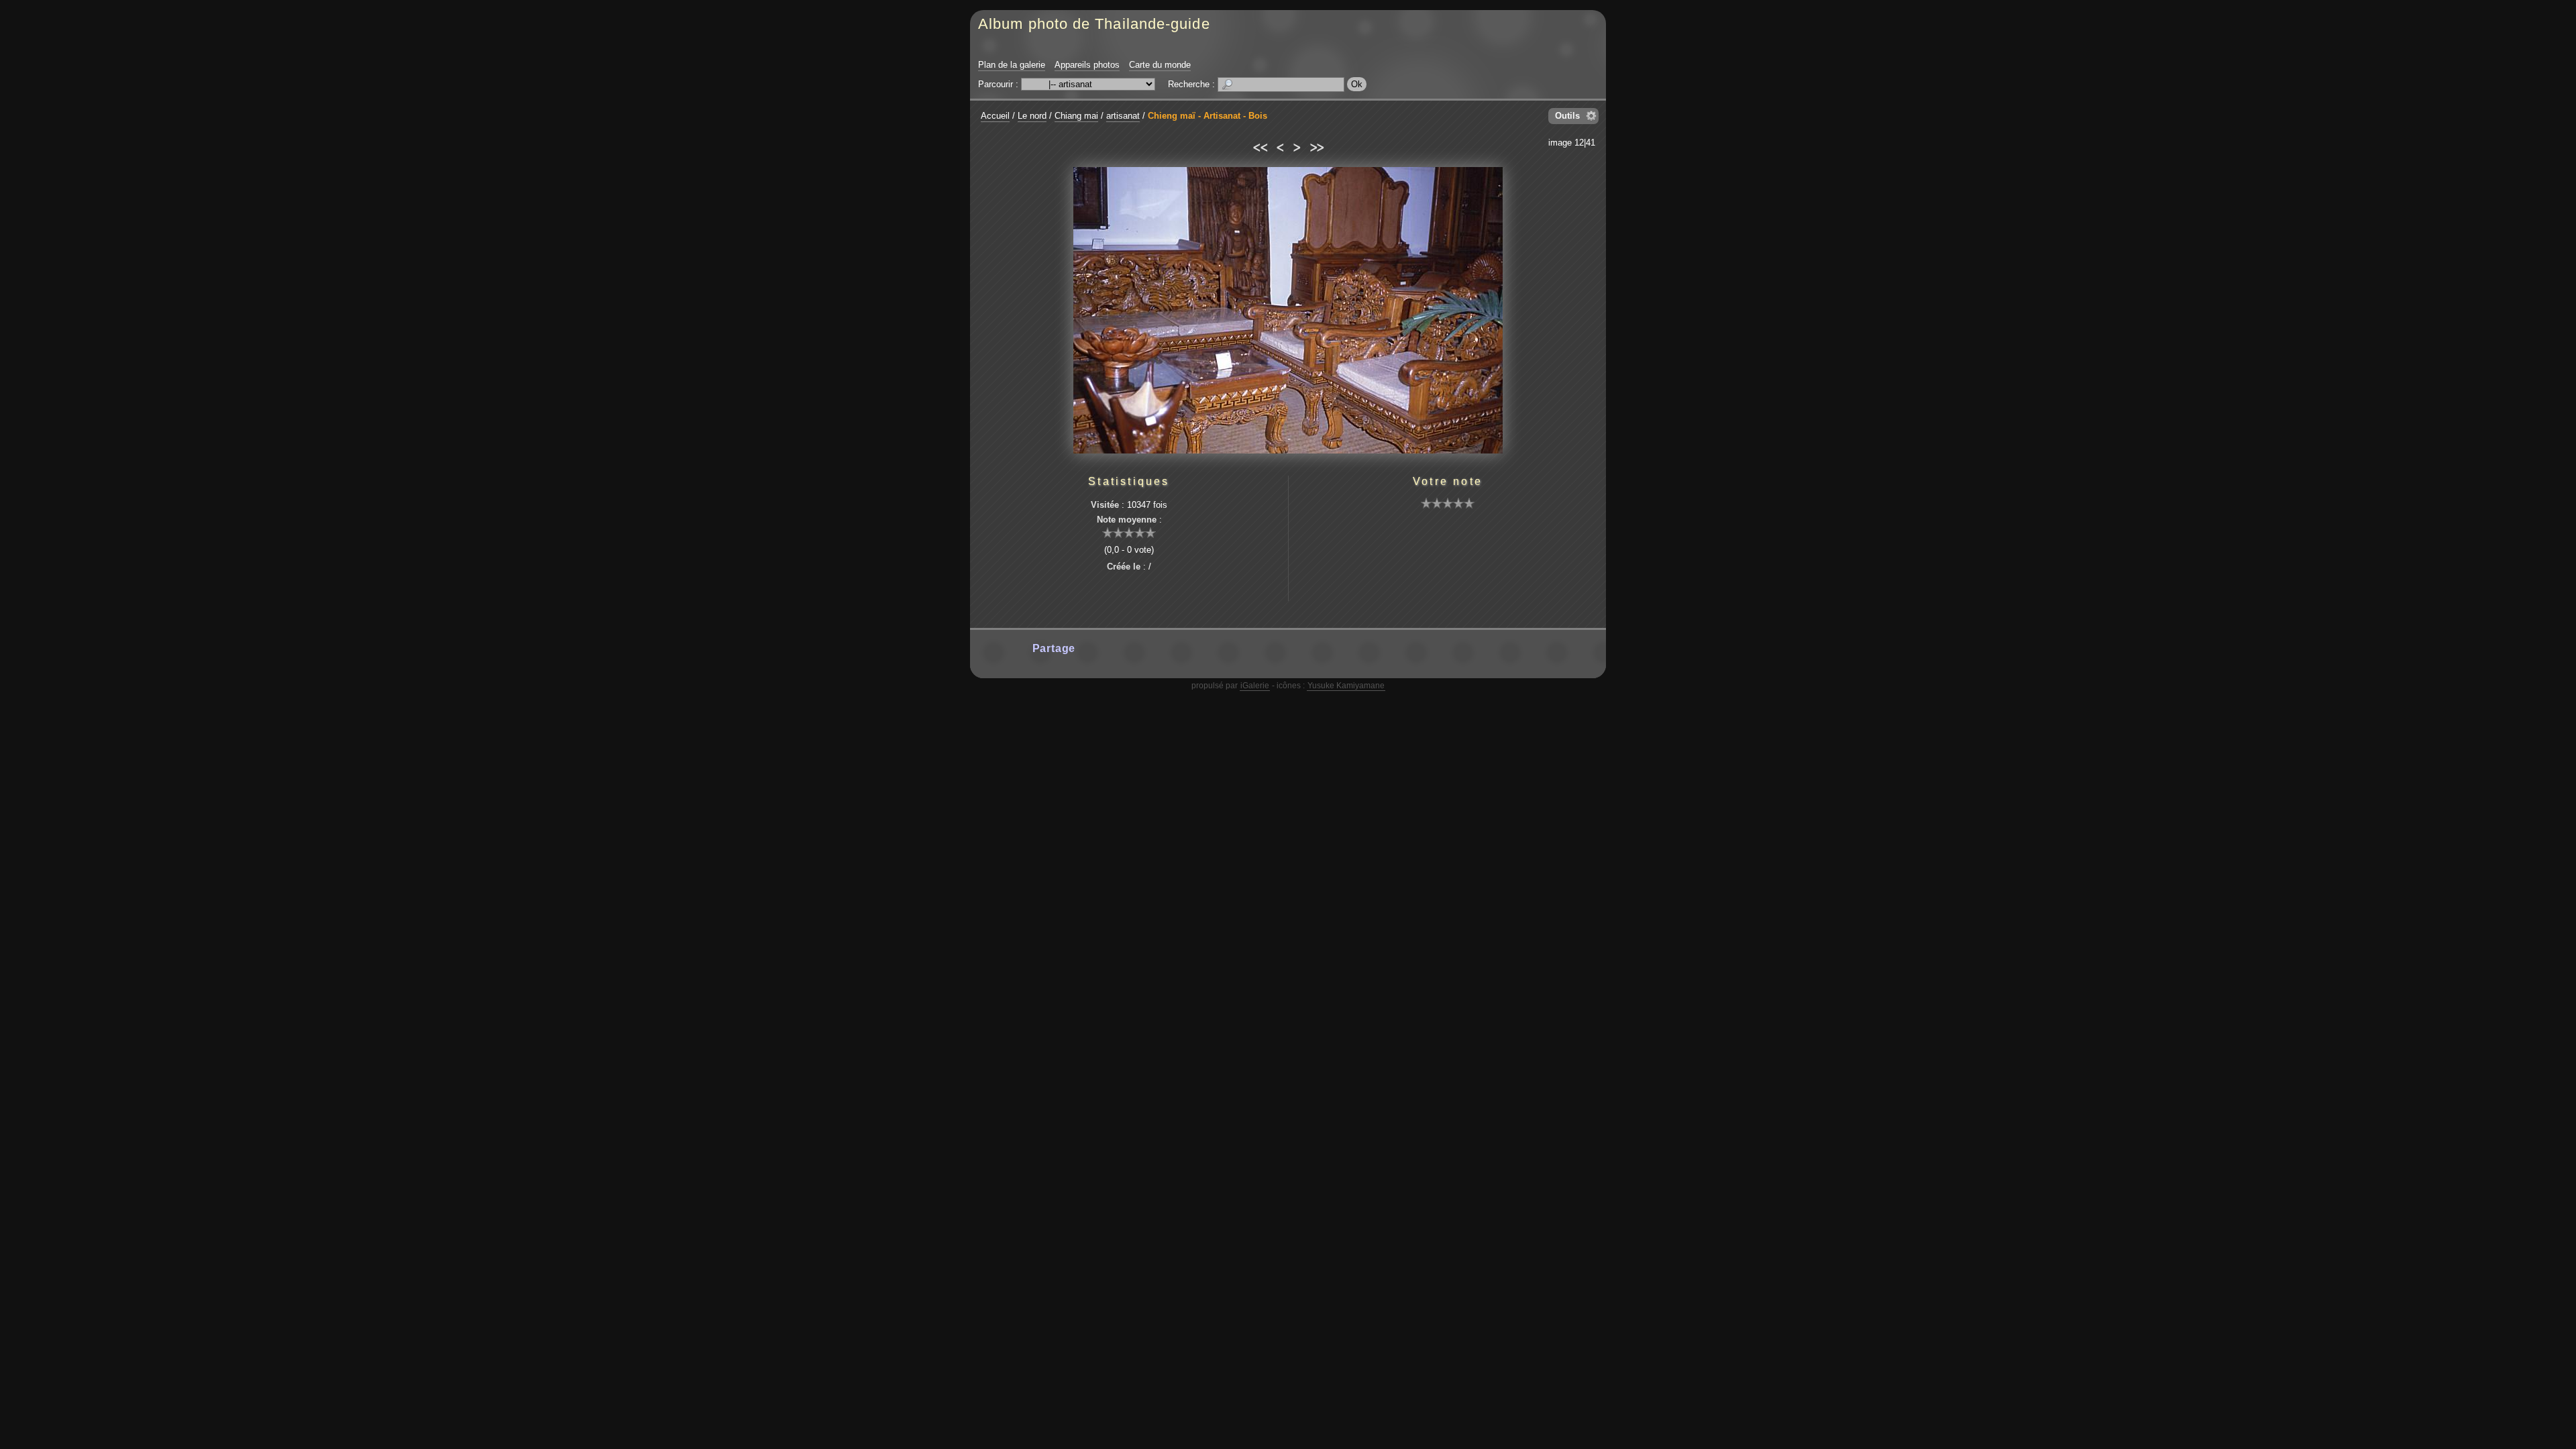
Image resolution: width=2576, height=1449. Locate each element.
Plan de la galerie (1012, 65)
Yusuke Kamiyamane (1346, 686)
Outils (1567, 116)
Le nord (1032, 116)
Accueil (995, 116)
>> (1317, 146)
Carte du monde (1160, 65)
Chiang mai (1076, 116)
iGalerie (1255, 686)
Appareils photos (1087, 65)
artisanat (1123, 116)
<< (1259, 146)
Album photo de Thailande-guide (1094, 24)
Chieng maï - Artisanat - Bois (1207, 116)
